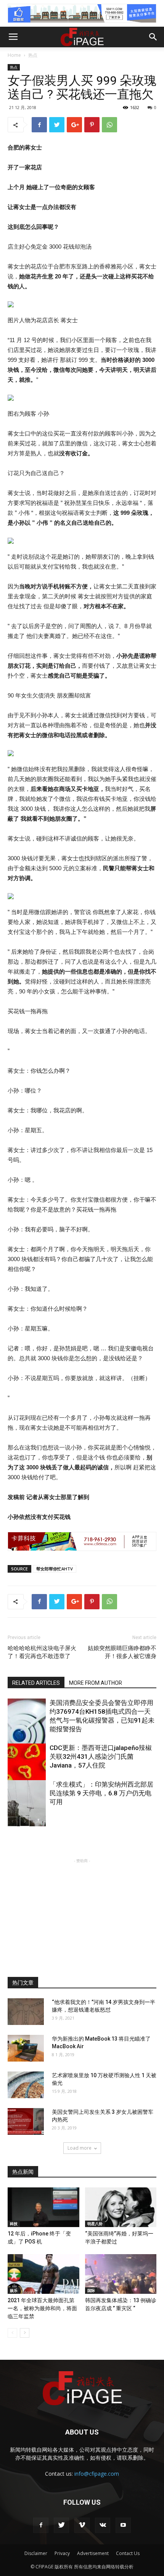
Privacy (62, 2553)
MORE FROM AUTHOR (96, 1683)
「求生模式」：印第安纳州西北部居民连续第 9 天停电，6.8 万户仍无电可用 (101, 1793)
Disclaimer (36, 2553)
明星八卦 (95, 2224)
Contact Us (128, 2553)
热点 (33, 55)
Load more (80, 2148)
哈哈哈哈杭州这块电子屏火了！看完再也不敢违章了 (42, 1652)
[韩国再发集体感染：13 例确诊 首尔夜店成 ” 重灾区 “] (121, 2274)
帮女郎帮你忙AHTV (55, 1569)
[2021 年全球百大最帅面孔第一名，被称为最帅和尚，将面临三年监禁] (43, 2274)
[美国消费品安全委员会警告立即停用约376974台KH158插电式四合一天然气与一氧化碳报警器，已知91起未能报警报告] (27, 1727)
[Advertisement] (82, 1912)
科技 (14, 2224)
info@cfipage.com (97, 2474)
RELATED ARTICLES (36, 1683)
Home (14, 55)
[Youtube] (123, 2525)
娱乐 (14, 2290)
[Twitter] (61, 2525)
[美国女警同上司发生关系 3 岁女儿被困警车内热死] (26, 2121)
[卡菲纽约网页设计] (82, 1541)
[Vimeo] (82, 2525)
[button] (153, 37)
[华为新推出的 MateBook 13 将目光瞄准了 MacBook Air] (26, 2048)
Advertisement (93, 2553)
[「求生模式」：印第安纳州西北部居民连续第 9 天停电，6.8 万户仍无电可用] (27, 1809)
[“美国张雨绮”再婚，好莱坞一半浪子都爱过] (121, 2207)
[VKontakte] (103, 2525)
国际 (91, 2290)
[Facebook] (41, 2525)
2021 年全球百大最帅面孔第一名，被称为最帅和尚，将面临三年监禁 (42, 2308)
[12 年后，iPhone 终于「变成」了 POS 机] (43, 2207)
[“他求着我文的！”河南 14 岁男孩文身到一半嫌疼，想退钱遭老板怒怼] (26, 2012)
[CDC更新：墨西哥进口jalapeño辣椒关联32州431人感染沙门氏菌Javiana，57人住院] (27, 1772)
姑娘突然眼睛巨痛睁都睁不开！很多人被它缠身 (122, 1652)
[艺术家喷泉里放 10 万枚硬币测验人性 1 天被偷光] (26, 2085)
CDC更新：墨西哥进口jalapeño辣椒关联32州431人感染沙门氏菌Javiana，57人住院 (101, 1756)
